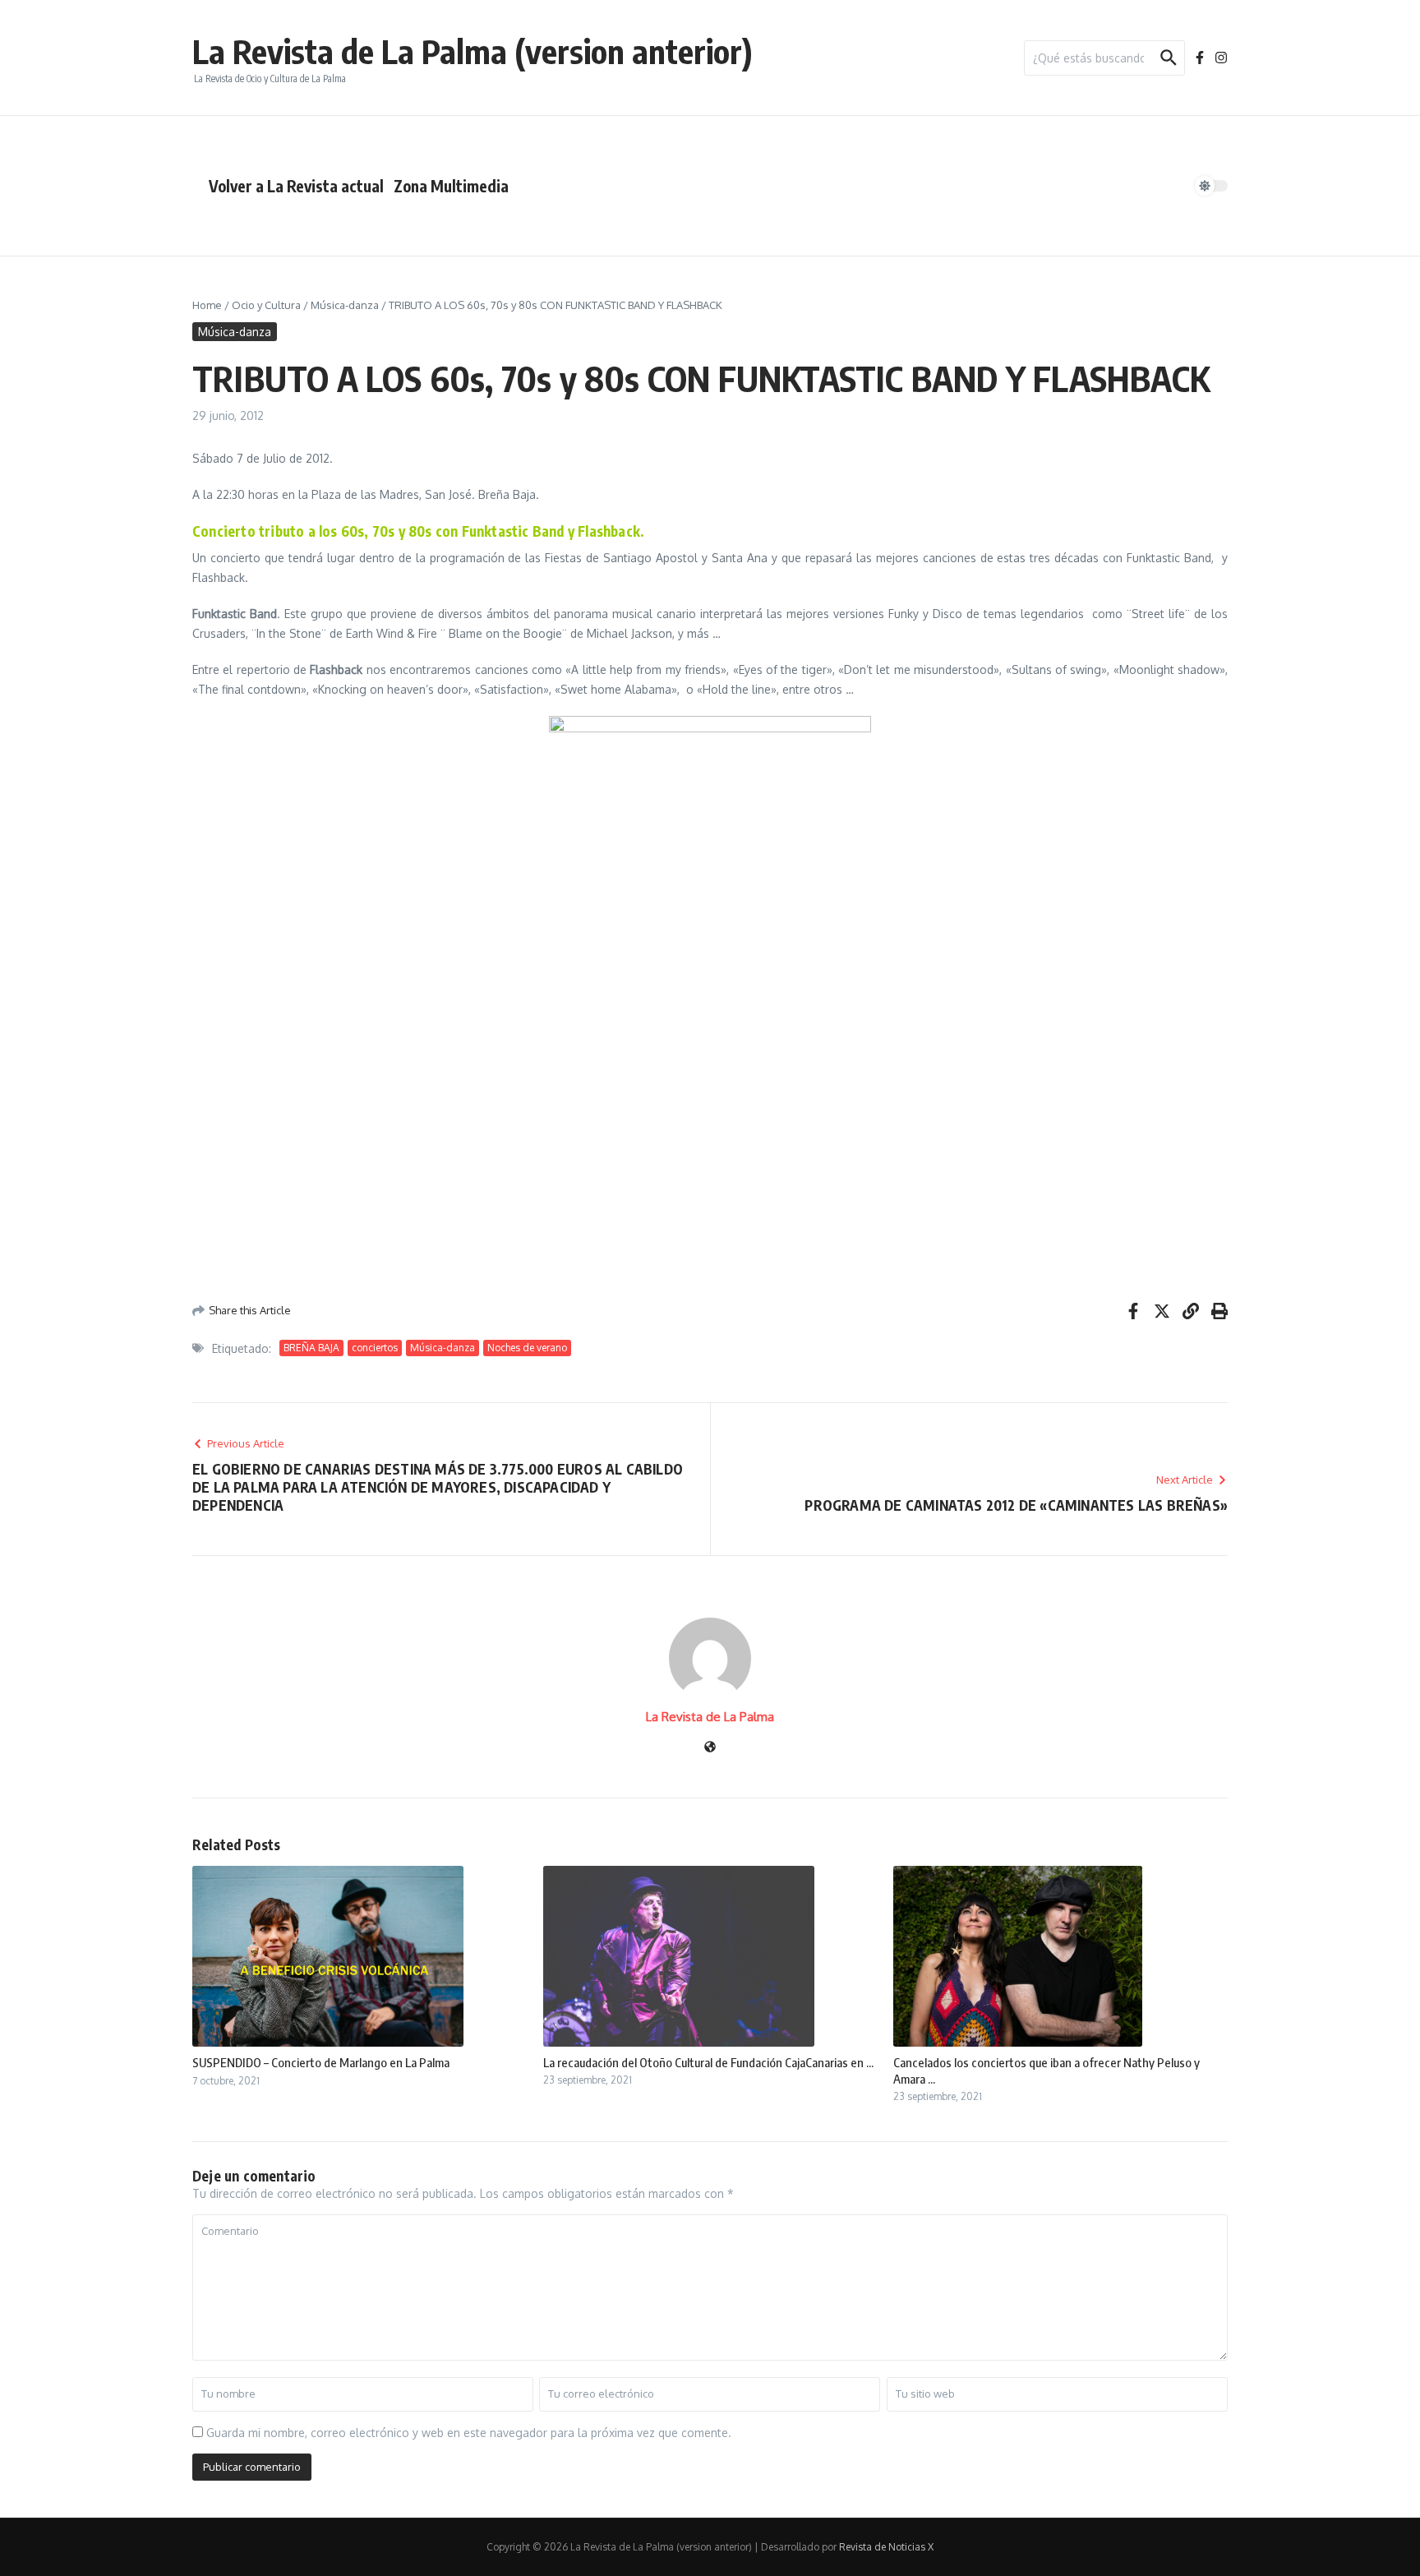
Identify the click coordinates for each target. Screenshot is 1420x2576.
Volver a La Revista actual (296, 186)
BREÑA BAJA (311, 1348)
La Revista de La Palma (710, 1717)
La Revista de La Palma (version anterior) (473, 51)
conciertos (375, 1348)
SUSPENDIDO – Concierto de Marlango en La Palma (321, 2062)
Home (207, 305)
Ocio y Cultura (266, 305)
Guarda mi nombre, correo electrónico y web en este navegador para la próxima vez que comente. (469, 2433)
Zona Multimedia (451, 186)
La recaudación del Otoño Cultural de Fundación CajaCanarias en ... (708, 2062)
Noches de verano (527, 1348)
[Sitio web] (710, 1748)
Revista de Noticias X (886, 2547)
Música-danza (345, 305)
